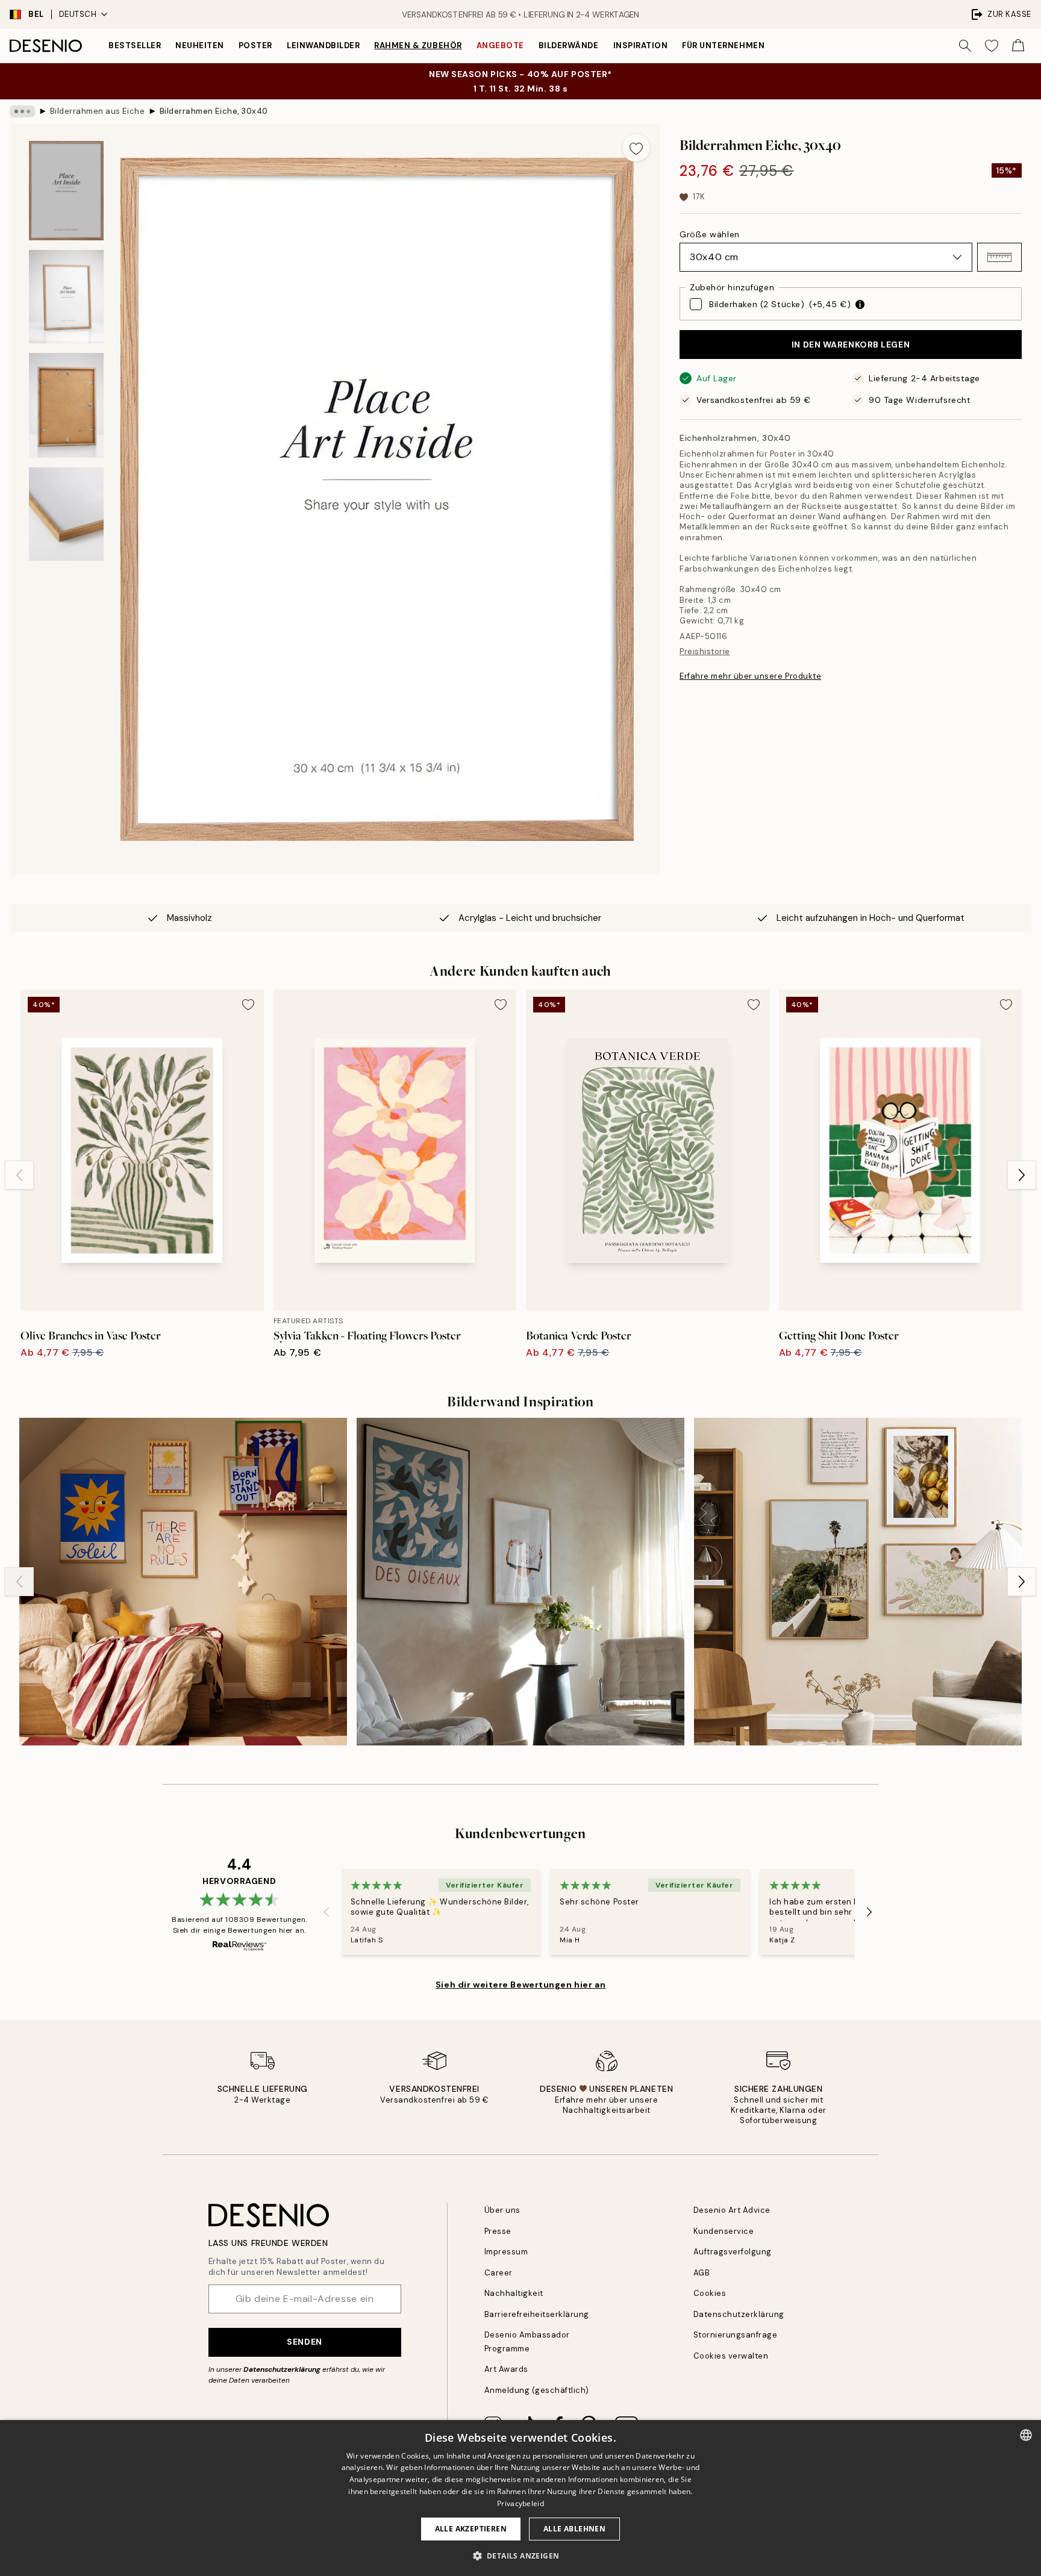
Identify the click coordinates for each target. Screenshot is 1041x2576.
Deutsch (78, 14)
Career (499, 2273)
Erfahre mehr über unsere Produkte (750, 676)
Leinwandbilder (323, 45)
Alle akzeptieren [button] (471, 2529)
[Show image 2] (66, 297)
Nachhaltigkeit (514, 2293)
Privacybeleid (520, 2503)
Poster (255, 45)
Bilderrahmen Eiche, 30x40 (214, 111)
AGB (702, 2273)
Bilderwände (569, 45)
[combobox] (1026, 2435)
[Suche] (965, 46)
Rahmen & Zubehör (418, 45)
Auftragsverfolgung (733, 2252)
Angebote (500, 45)
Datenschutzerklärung (282, 2369)
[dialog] (520, 2498)
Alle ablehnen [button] (574, 2529)
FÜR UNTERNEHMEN (723, 45)
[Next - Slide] (1022, 1175)
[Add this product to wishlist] (636, 148)
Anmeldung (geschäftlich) (537, 2390)
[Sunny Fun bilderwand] (183, 1582)
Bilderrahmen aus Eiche (97, 111)
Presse (498, 2231)
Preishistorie (705, 651)
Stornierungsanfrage (736, 2335)
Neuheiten (200, 45)
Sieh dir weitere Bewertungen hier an (520, 1985)
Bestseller (135, 45)
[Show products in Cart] (1018, 46)
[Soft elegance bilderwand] (858, 1582)
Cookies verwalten (731, 2356)
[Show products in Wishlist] (992, 46)
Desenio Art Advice (732, 2210)
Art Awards (506, 2369)
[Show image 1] (66, 191)
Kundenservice (724, 2231)
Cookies (710, 2293)
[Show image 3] (66, 405)
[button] (999, 257)
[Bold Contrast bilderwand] (520, 1582)
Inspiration (641, 45)
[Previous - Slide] (19, 1175)
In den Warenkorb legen (851, 345)
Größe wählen (710, 234)
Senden (304, 2342)
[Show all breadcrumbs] (22, 111)
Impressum (506, 2252)
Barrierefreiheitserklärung (537, 2314)
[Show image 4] (66, 514)
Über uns (502, 2210)
